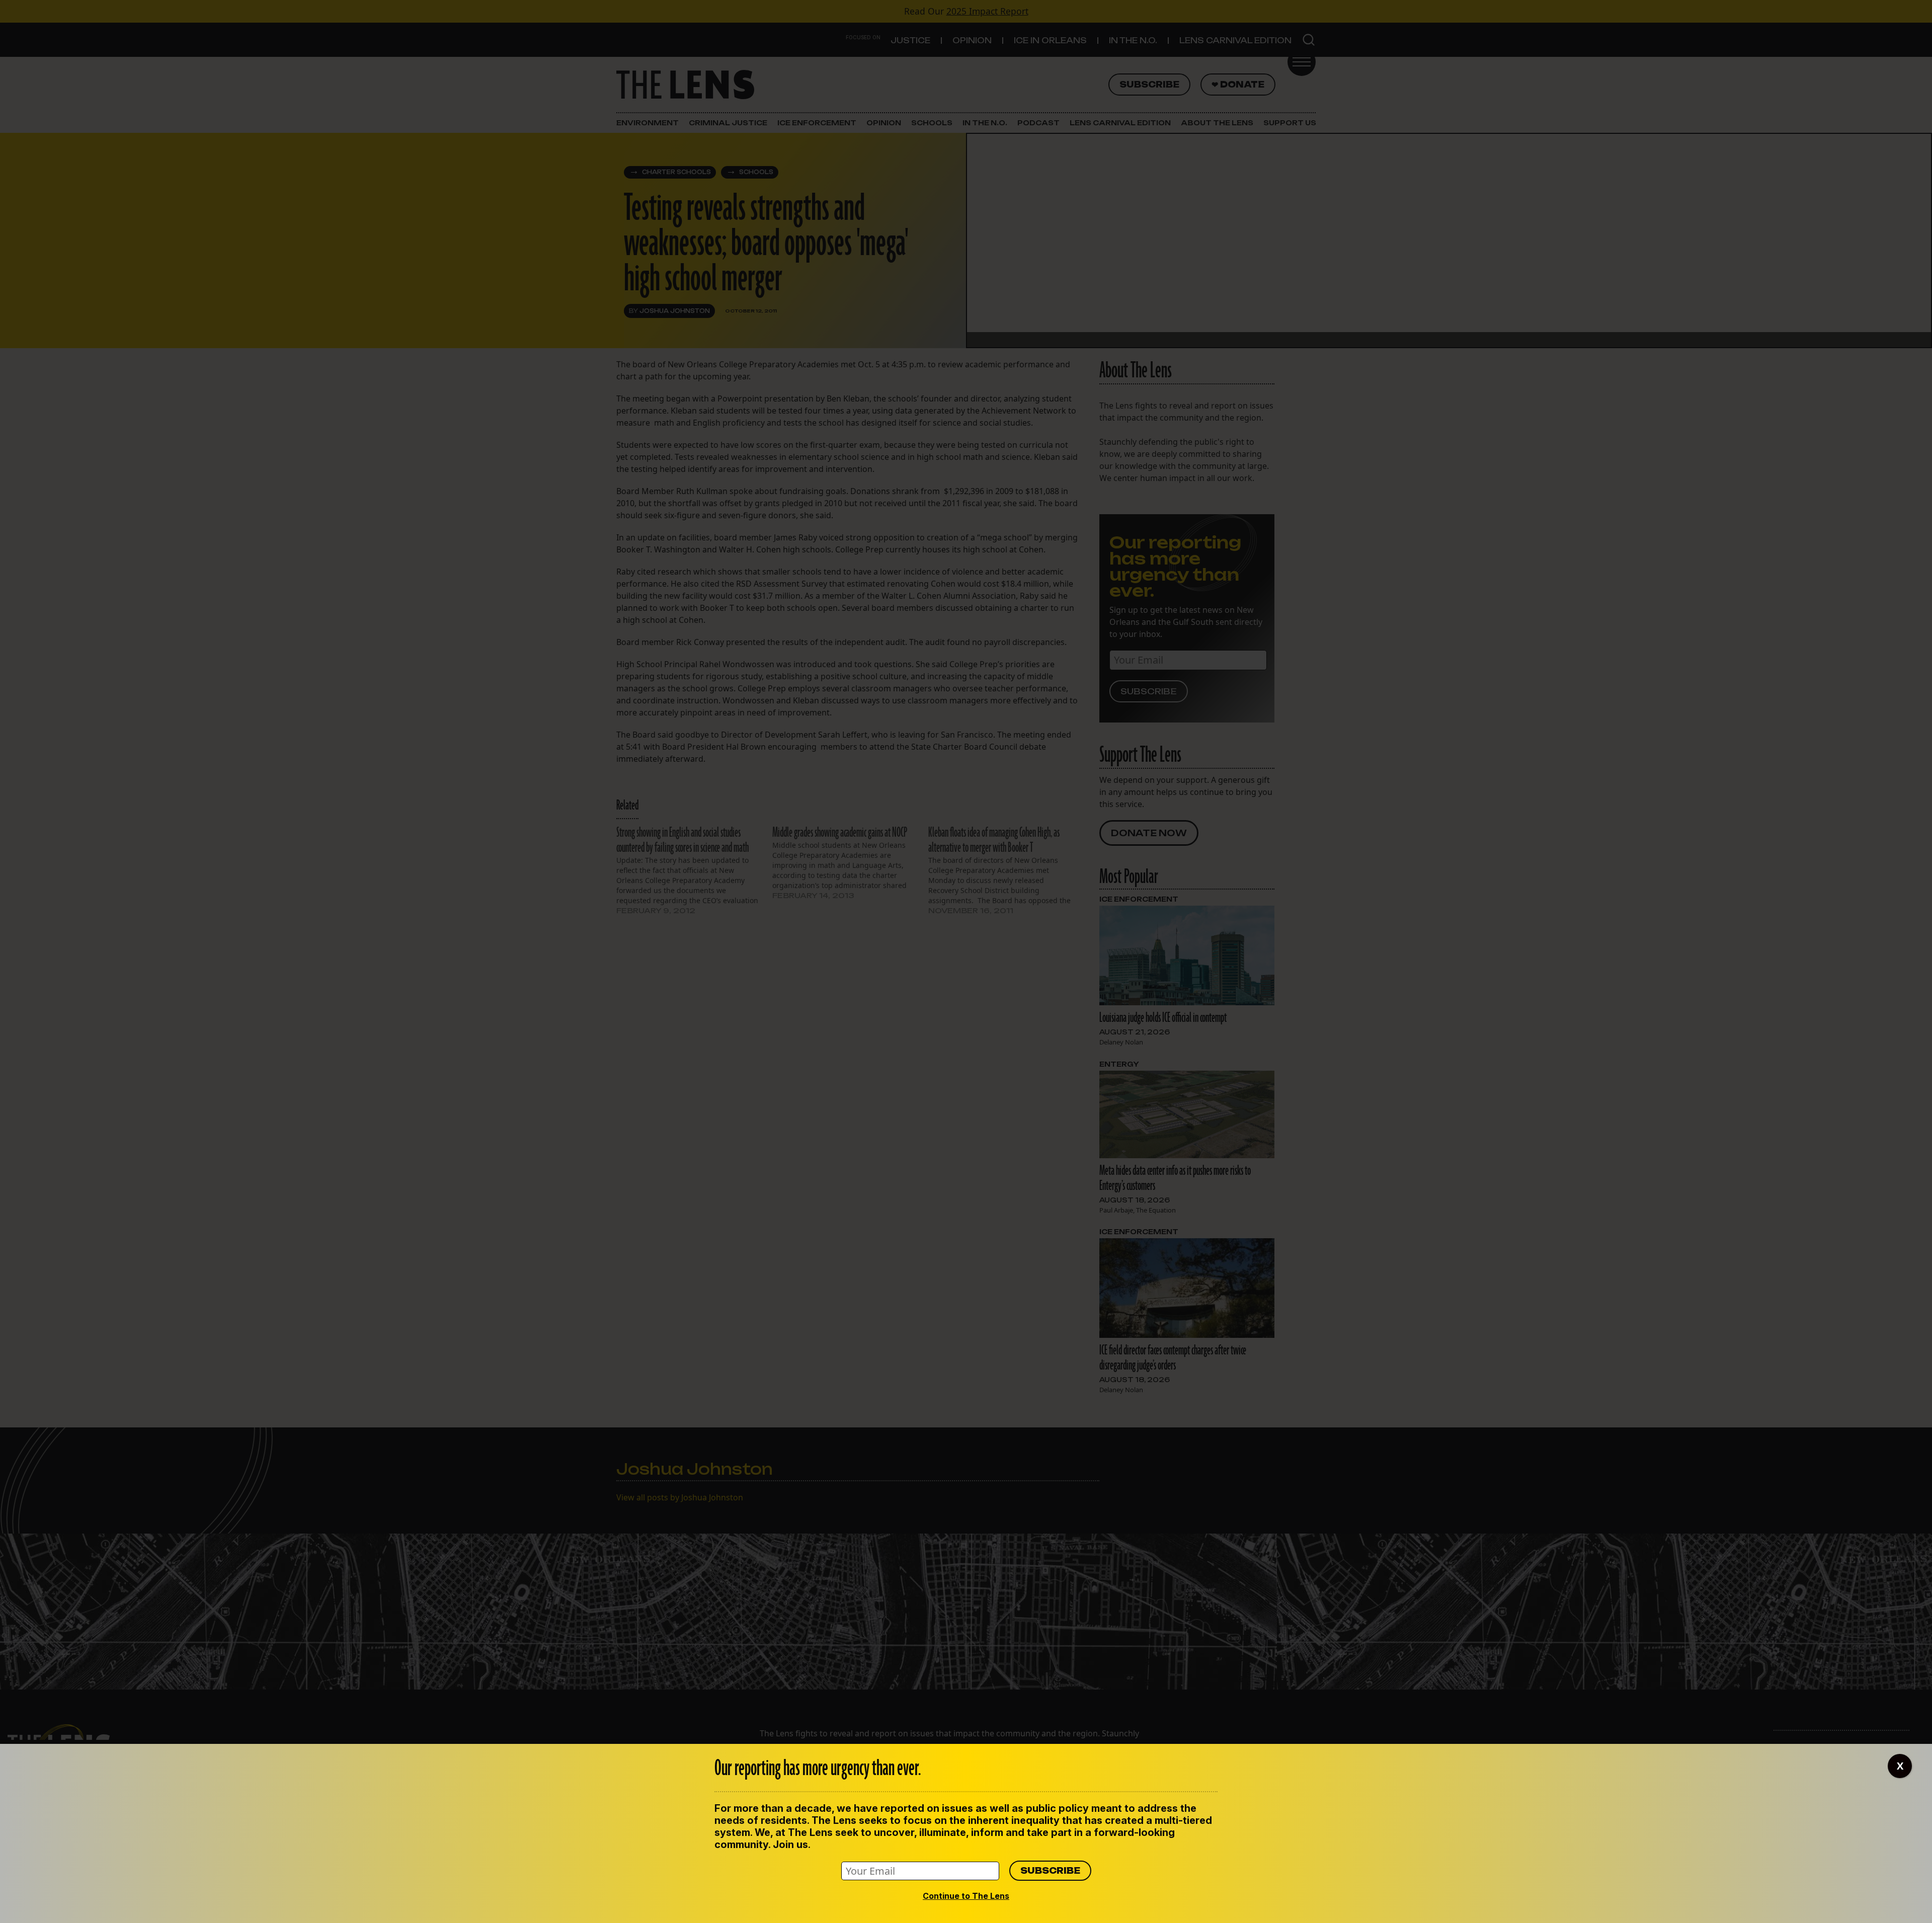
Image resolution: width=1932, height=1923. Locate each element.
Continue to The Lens (966, 1896)
